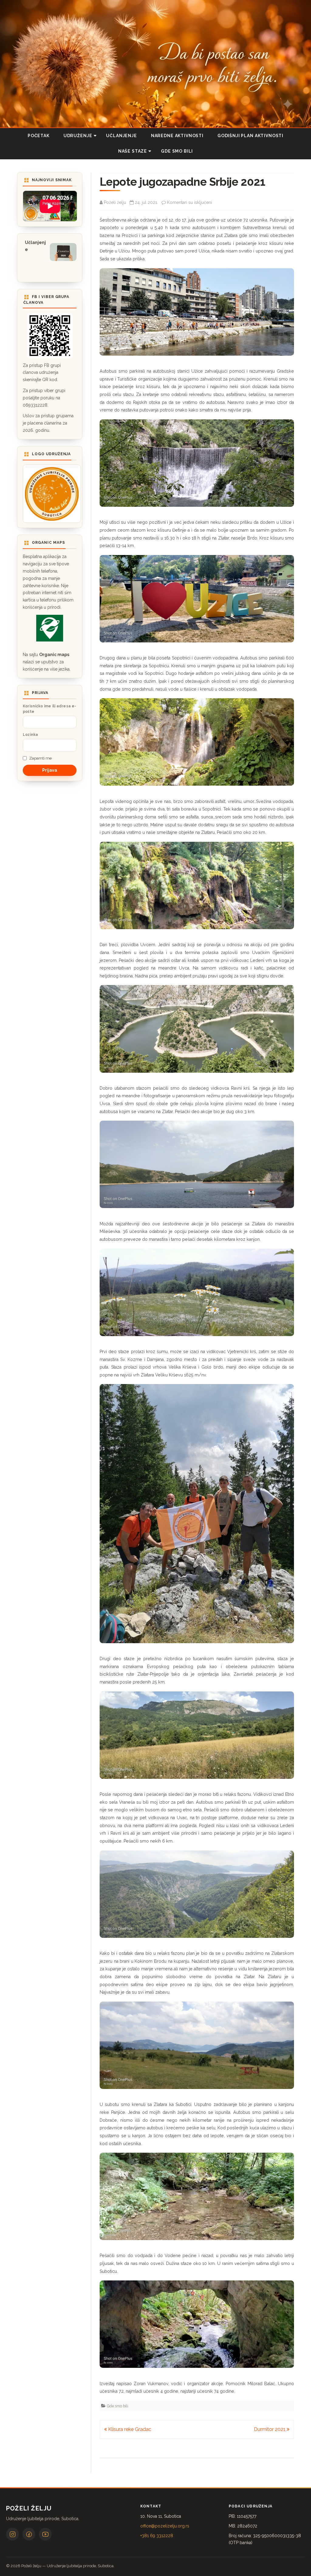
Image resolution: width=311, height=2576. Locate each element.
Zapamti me (40, 758)
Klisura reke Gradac (129, 2429)
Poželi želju (115, 202)
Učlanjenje (121, 136)
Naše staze (133, 151)
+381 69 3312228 (157, 2536)
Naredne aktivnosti (177, 136)
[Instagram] (12, 2534)
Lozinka (31, 735)
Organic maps (54, 655)
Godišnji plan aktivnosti (250, 136)
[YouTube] (45, 2534)
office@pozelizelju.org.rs (165, 2526)
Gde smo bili (177, 151)
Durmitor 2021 (270, 2429)
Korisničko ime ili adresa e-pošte (50, 709)
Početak (39, 136)
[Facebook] (29, 2534)
